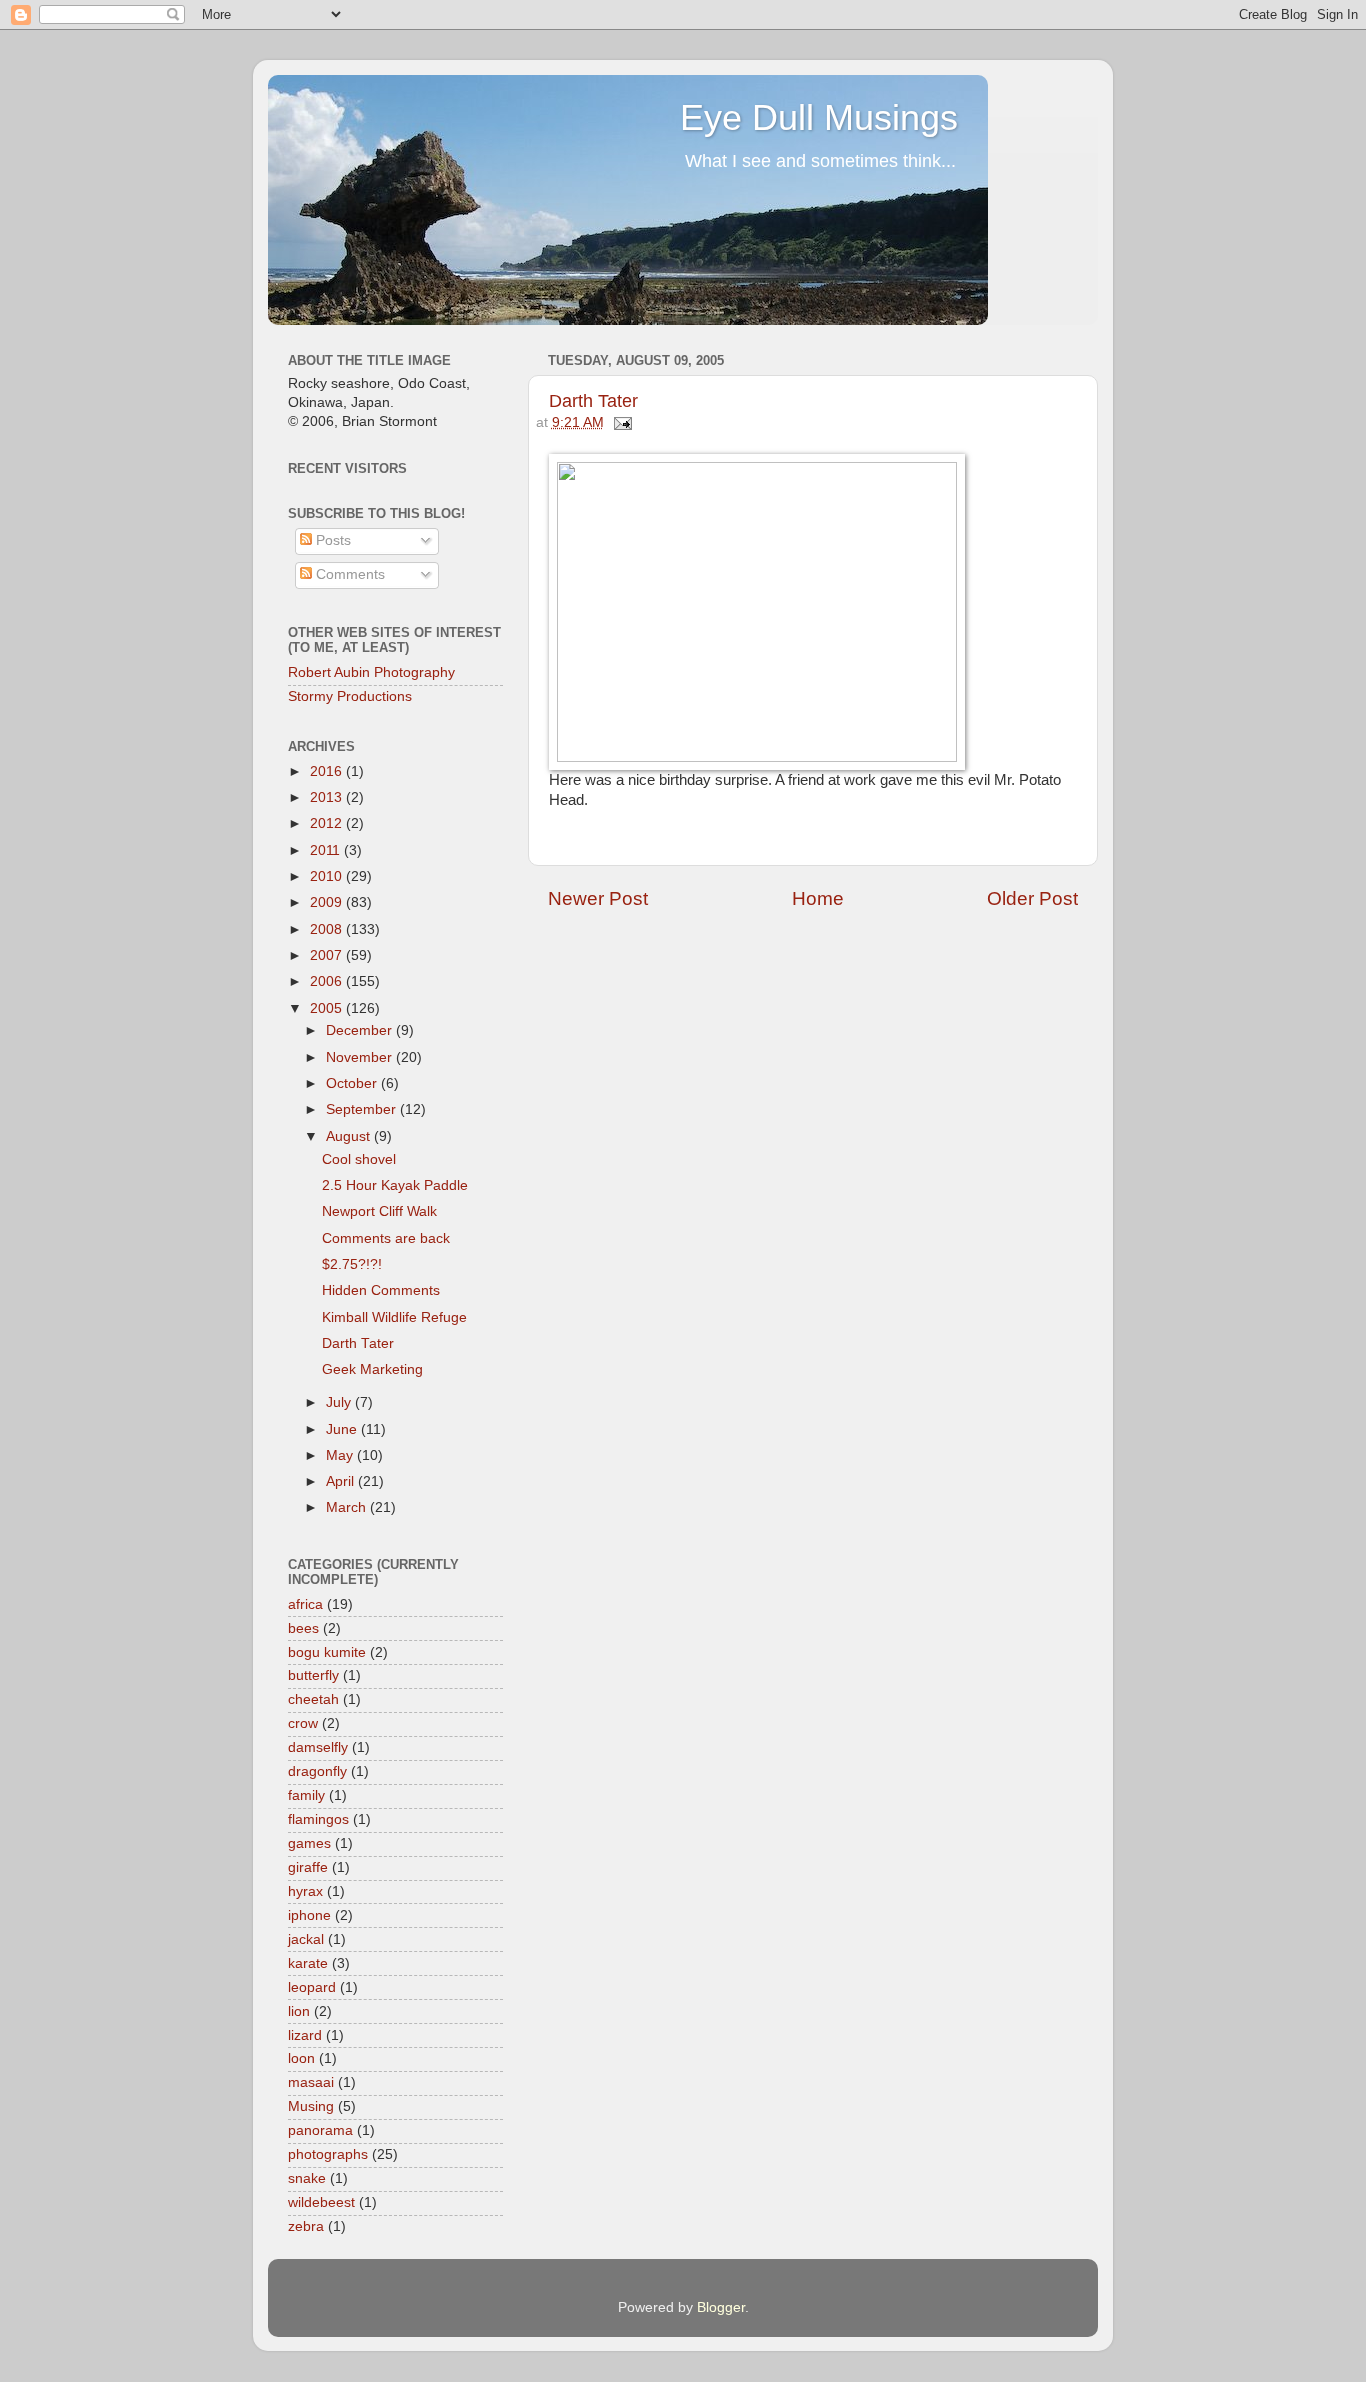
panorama (320, 2130)
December (361, 1030)
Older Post (1032, 898)
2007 (328, 955)
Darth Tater (593, 401)
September (363, 1109)
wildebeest (321, 2202)
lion (299, 2011)
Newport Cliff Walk (379, 1211)
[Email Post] (620, 422)
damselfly (318, 1747)
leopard (312, 1987)
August (350, 1136)
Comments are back (386, 1238)
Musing (311, 2106)
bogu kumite (327, 1652)
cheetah (313, 1699)
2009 (328, 902)
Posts (331, 540)
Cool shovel (359, 1159)
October (353, 1083)
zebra (306, 2226)
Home (818, 898)
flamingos (318, 1819)
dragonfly (317, 1771)
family (306, 1795)
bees (303, 1628)
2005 (328, 1008)
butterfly (313, 1675)
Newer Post (598, 898)
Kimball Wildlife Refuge (394, 1317)
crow (303, 1723)
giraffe (308, 1867)
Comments (348, 574)
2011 (327, 850)
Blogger (721, 2307)
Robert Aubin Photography (371, 672)
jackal (306, 1939)
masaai (311, 2082)
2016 (328, 771)
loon (301, 2058)
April (342, 1481)
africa (305, 1604)
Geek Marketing (372, 1369)
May (341, 1455)
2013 (328, 797)
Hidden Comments (381, 1290)
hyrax (305, 1891)
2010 (328, 876)
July (340, 1402)
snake (307, 2178)
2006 (328, 981)
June (343, 1429)
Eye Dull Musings (819, 117)
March (348, 1507)
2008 (328, 929)
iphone (309, 1915)
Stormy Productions (350, 696)
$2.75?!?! (352, 1264)
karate (308, 1963)
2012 (328, 823)
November (361, 1057)
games (309, 1843)
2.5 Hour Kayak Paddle (395, 1185)
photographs (328, 2154)
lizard (305, 2035)
